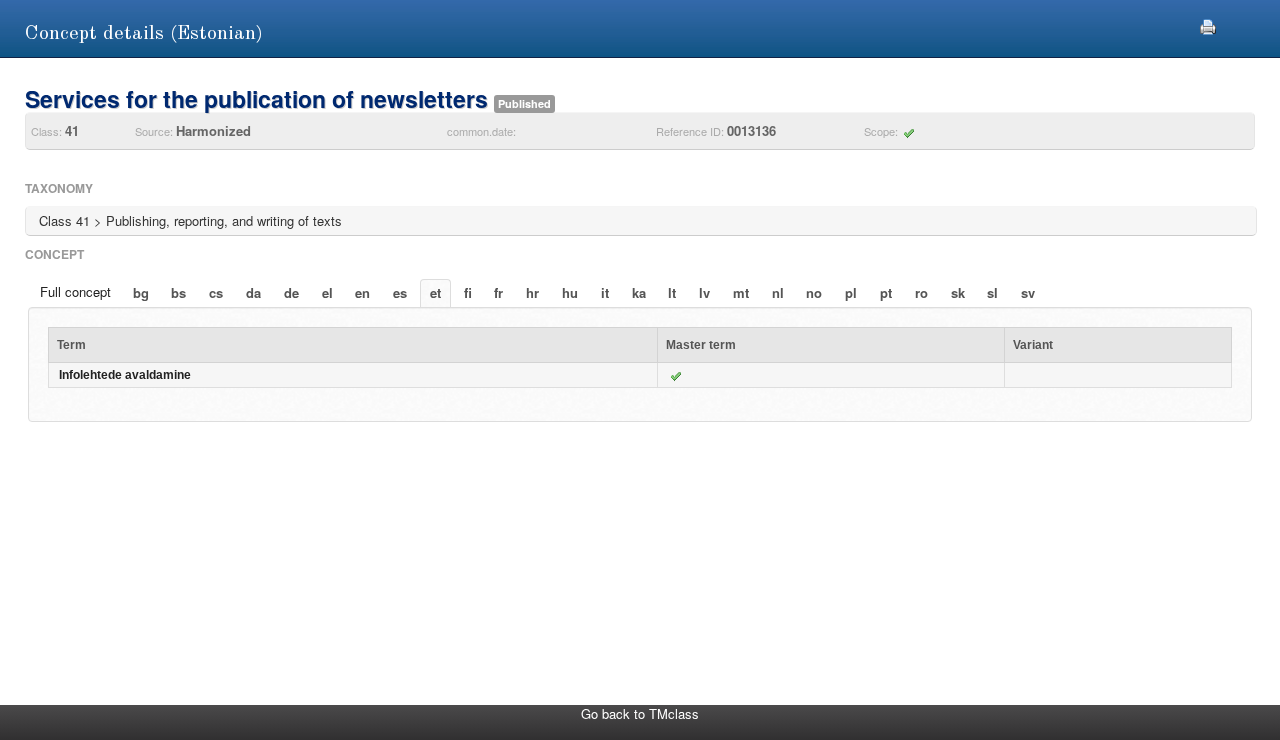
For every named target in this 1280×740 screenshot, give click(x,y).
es (400, 292)
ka (639, 292)
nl (778, 292)
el (327, 292)
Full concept (75, 291)
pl (851, 292)
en (362, 292)
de (291, 292)
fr (498, 292)
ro (921, 292)
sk (958, 292)
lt (672, 292)
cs (216, 292)
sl (992, 292)
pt (886, 292)
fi (468, 292)
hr (532, 292)
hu (570, 292)
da (253, 292)
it (605, 292)
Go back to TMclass (640, 713)
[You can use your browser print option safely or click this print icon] (1208, 24)
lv (704, 292)
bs (178, 292)
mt (741, 292)
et (435, 292)
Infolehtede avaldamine (125, 375)
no (814, 292)
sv (1028, 292)
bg (141, 292)
